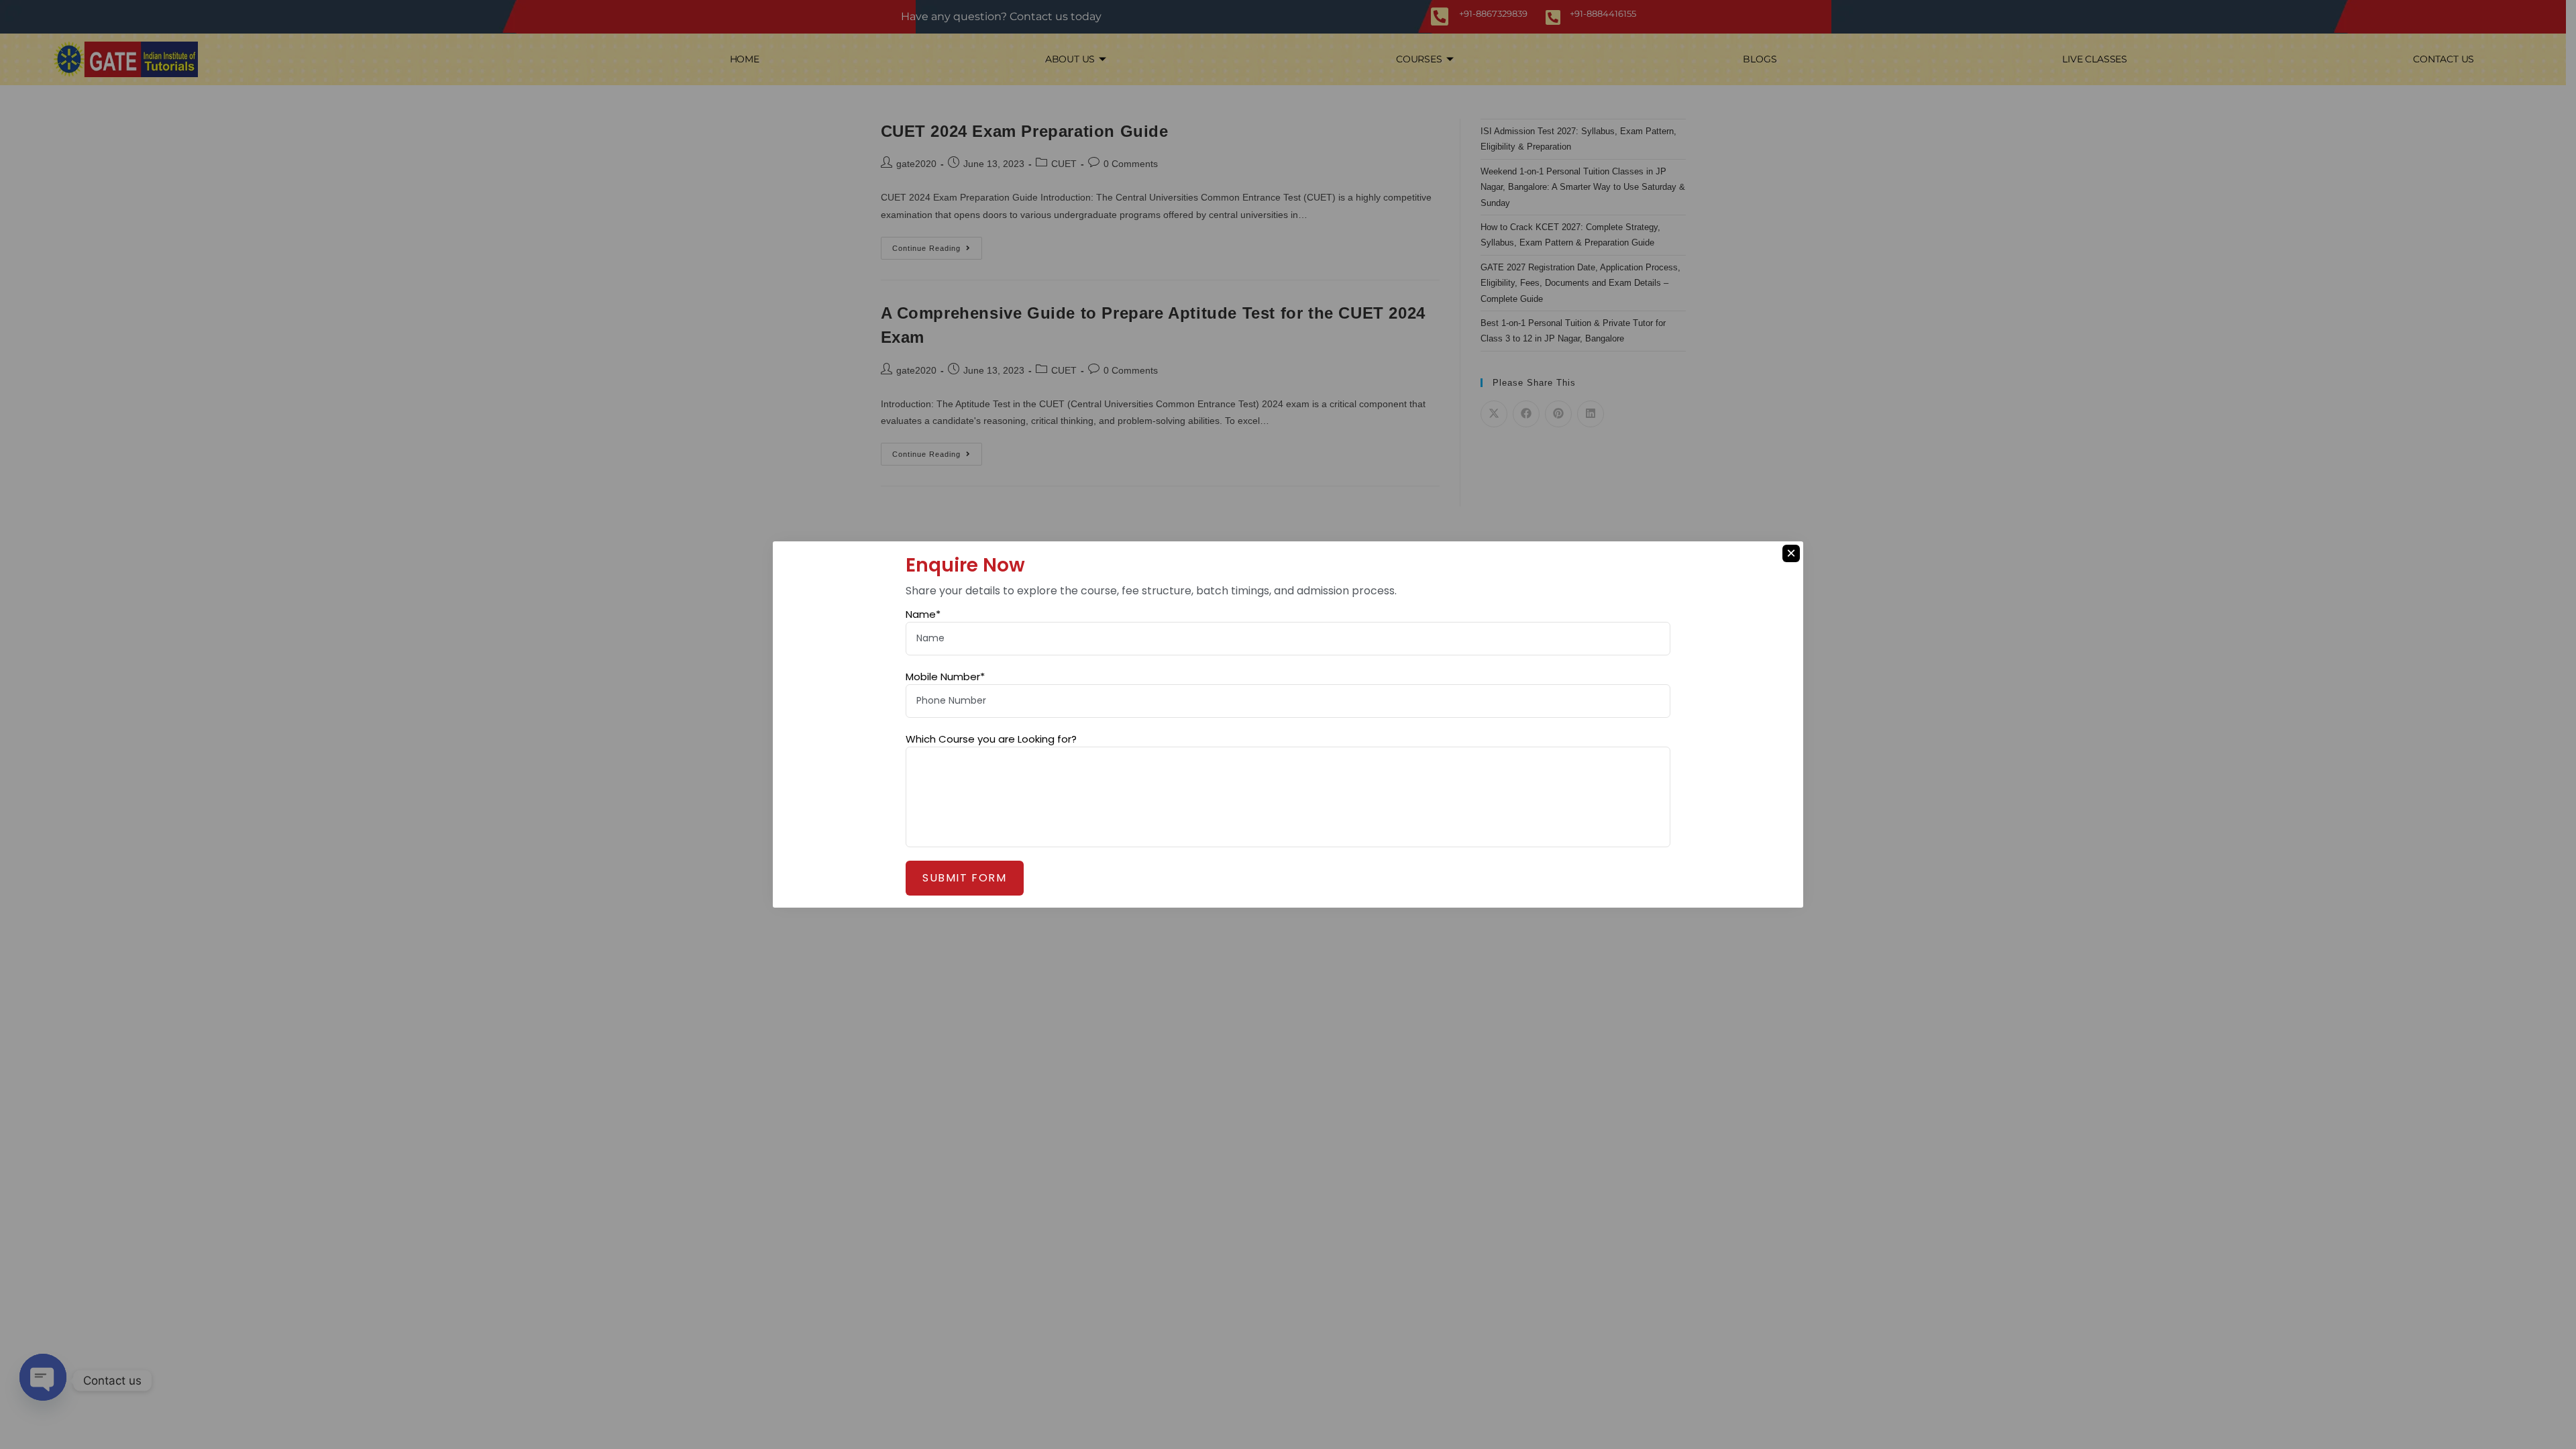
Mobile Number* (945, 677)
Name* (923, 614)
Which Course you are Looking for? (991, 739)
